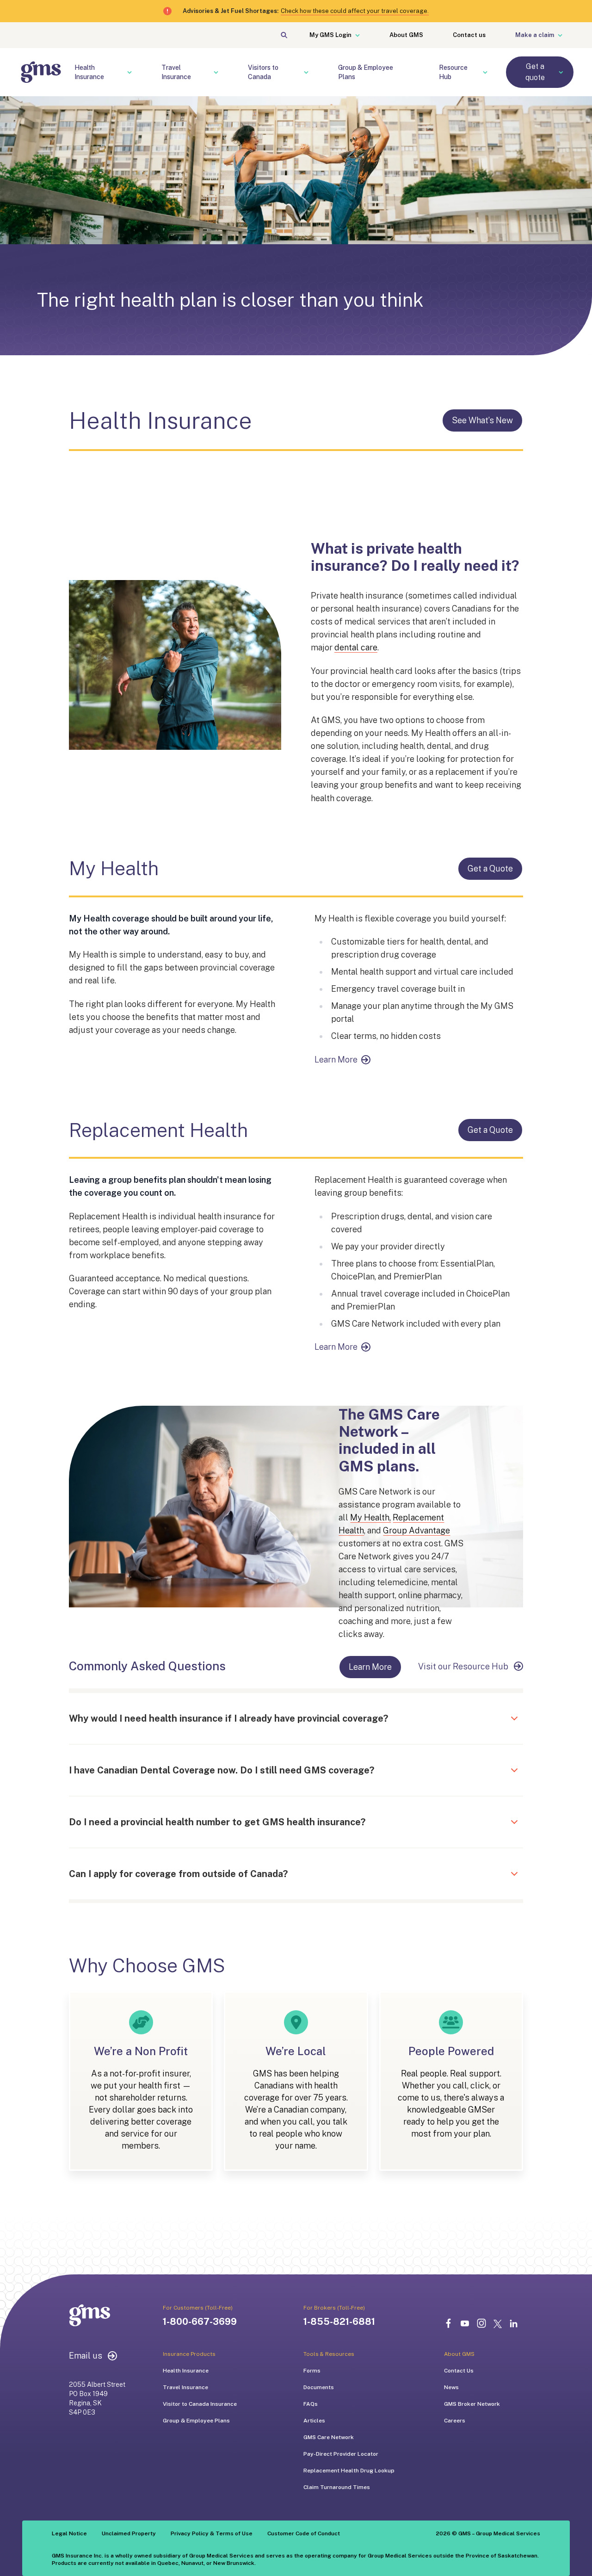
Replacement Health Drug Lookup (349, 2471)
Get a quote (535, 72)
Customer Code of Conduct (304, 2533)
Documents (319, 2387)
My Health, (370, 1517)
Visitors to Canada (263, 72)
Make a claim (535, 35)
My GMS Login (330, 35)
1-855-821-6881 (339, 2322)
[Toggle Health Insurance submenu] (135, 72)
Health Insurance (89, 72)
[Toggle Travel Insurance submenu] (222, 72)
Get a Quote (490, 868)
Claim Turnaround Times (337, 2487)
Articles (314, 2421)
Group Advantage (416, 1530)
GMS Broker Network (472, 2404)
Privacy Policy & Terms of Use (212, 2533)
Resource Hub (453, 72)
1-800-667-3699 (200, 2322)
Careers (455, 2421)
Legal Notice (69, 2533)
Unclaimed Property (129, 2533)
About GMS (406, 35)
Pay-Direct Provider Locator (341, 2454)
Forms (312, 2371)
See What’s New (482, 420)
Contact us (469, 35)
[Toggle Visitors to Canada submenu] (312, 72)
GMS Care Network (329, 2437)
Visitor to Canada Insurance (200, 2404)
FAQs (311, 2404)
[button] (250, 1718)
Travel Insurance (176, 72)
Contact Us (459, 2371)
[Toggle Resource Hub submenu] (491, 72)
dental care (356, 647)
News (451, 2387)
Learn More (336, 1059)
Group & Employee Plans (366, 72)
